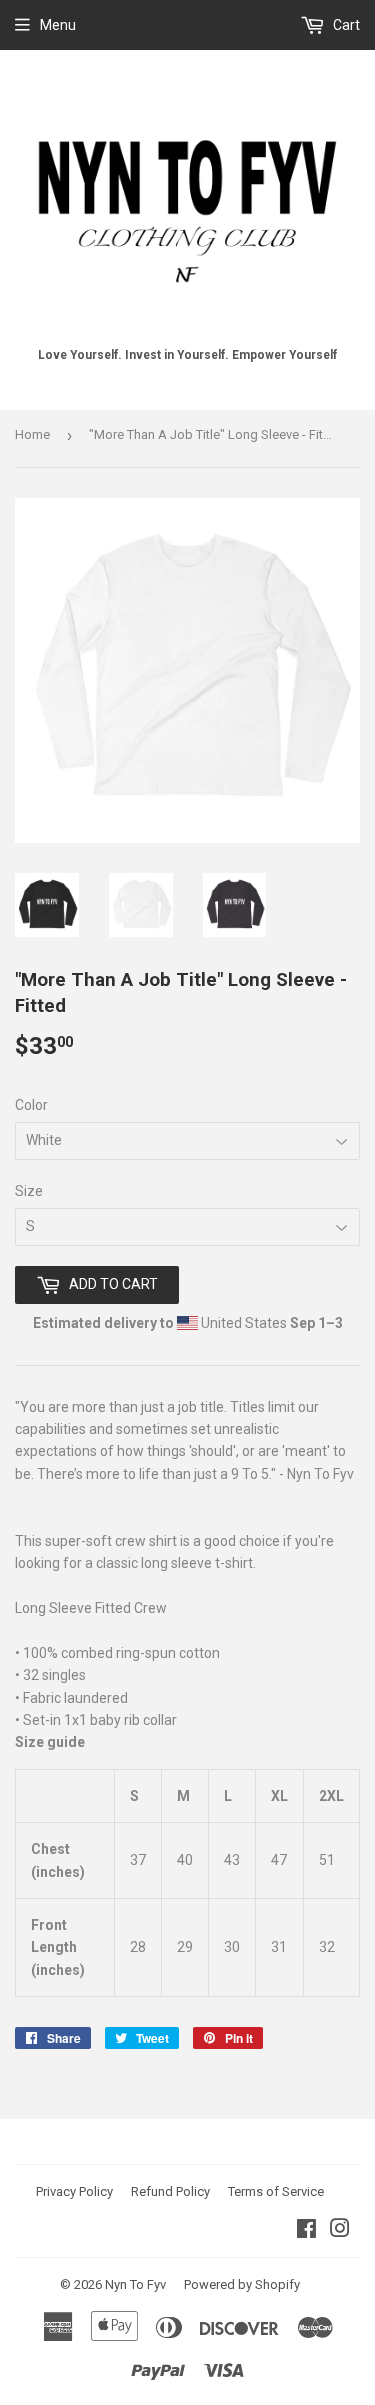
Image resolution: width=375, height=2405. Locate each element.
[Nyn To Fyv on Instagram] (340, 2231)
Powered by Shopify (242, 2284)
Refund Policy (170, 2191)
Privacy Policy (74, 2191)
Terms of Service (276, 2191)
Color (31, 1105)
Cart (345, 25)
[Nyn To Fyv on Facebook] (306, 2231)
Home (32, 434)
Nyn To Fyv (135, 2284)
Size (29, 1191)
